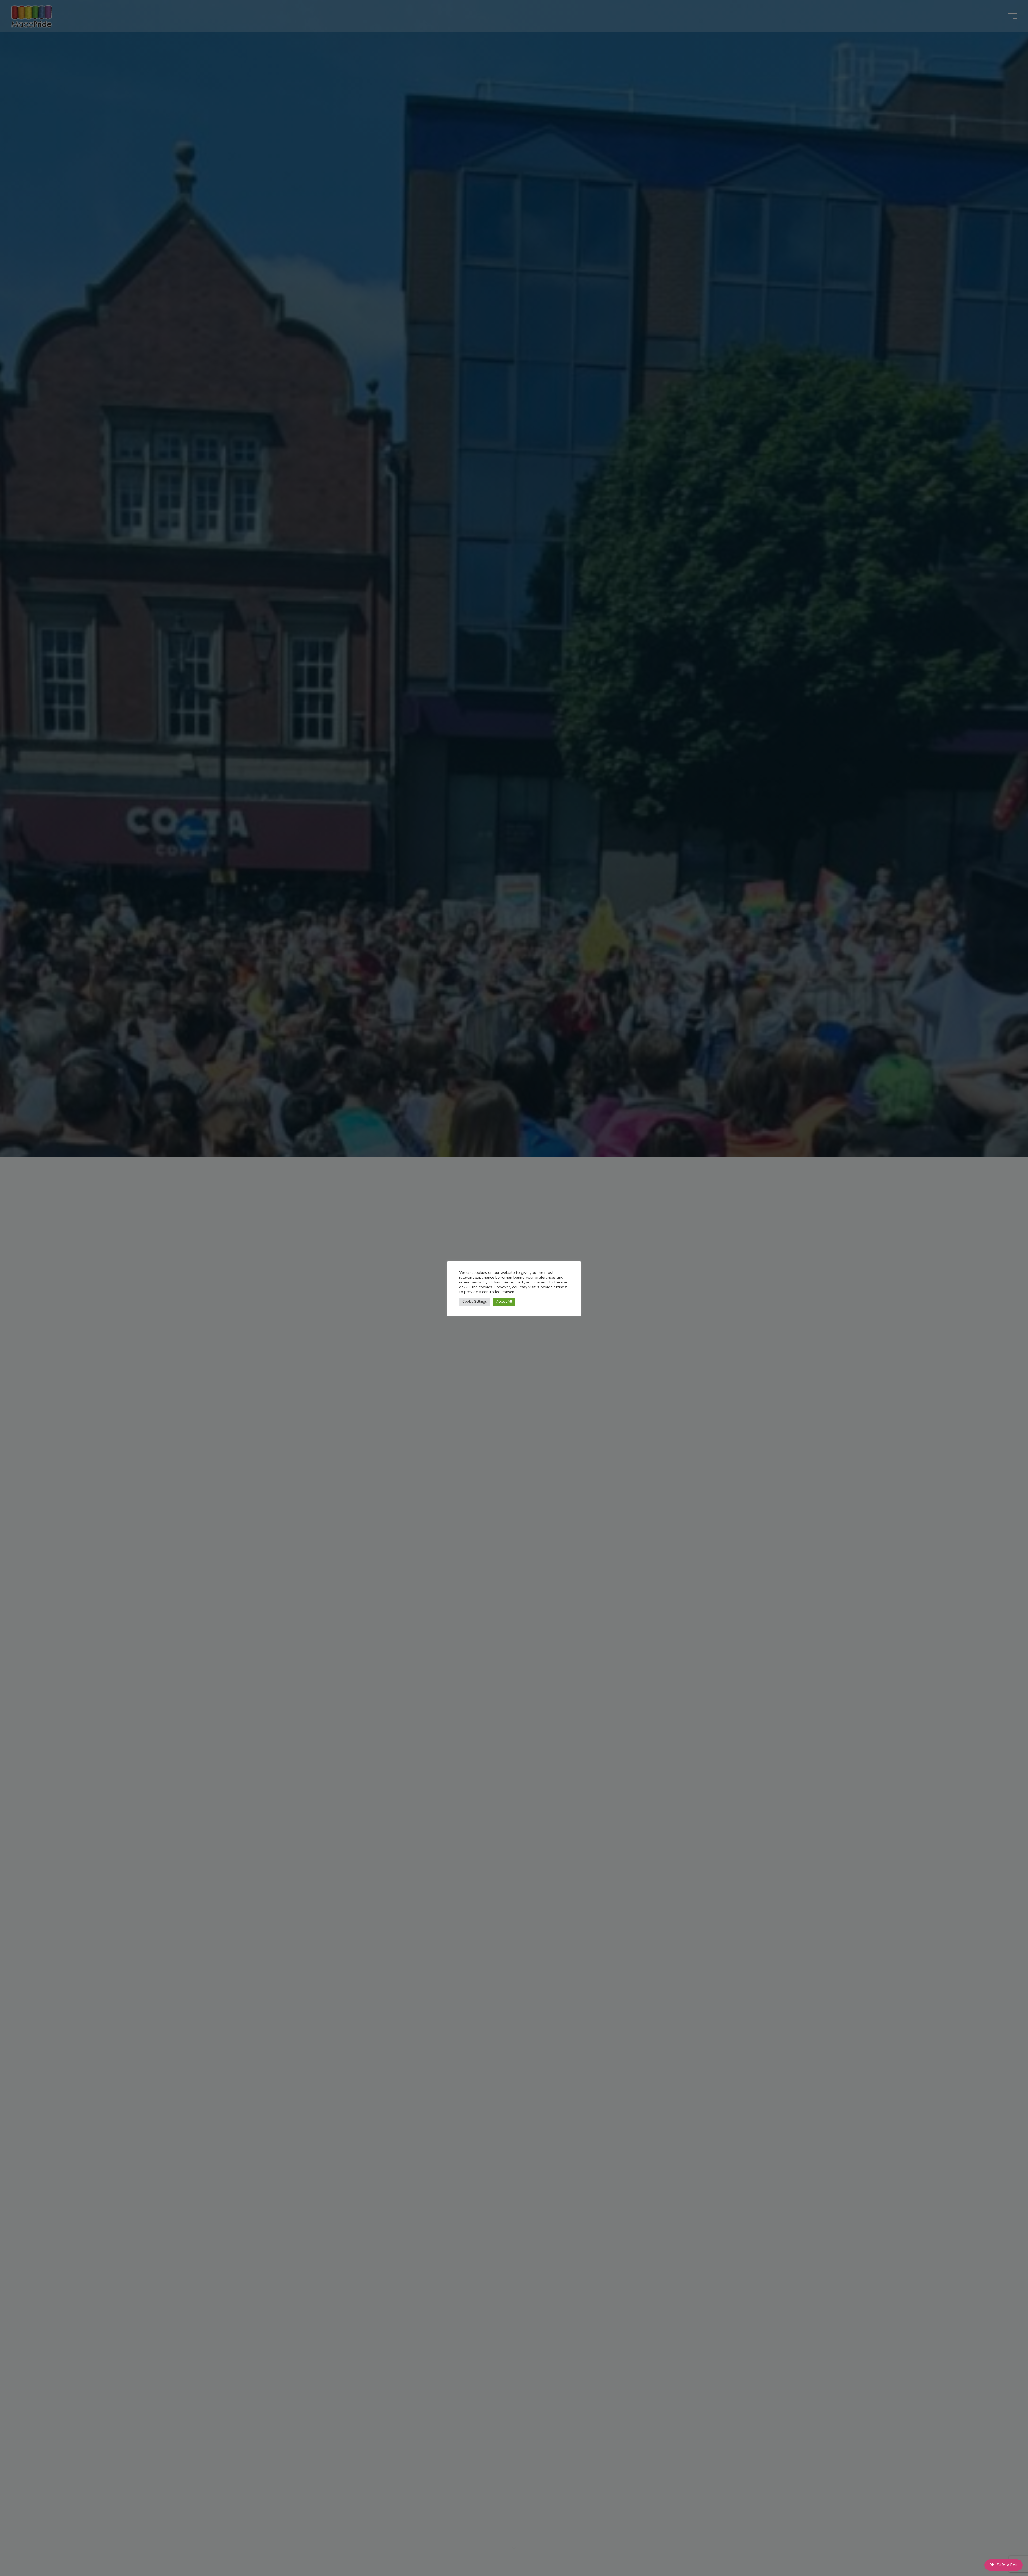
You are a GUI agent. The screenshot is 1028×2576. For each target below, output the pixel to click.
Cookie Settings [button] (475, 1302)
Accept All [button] (504, 1302)
